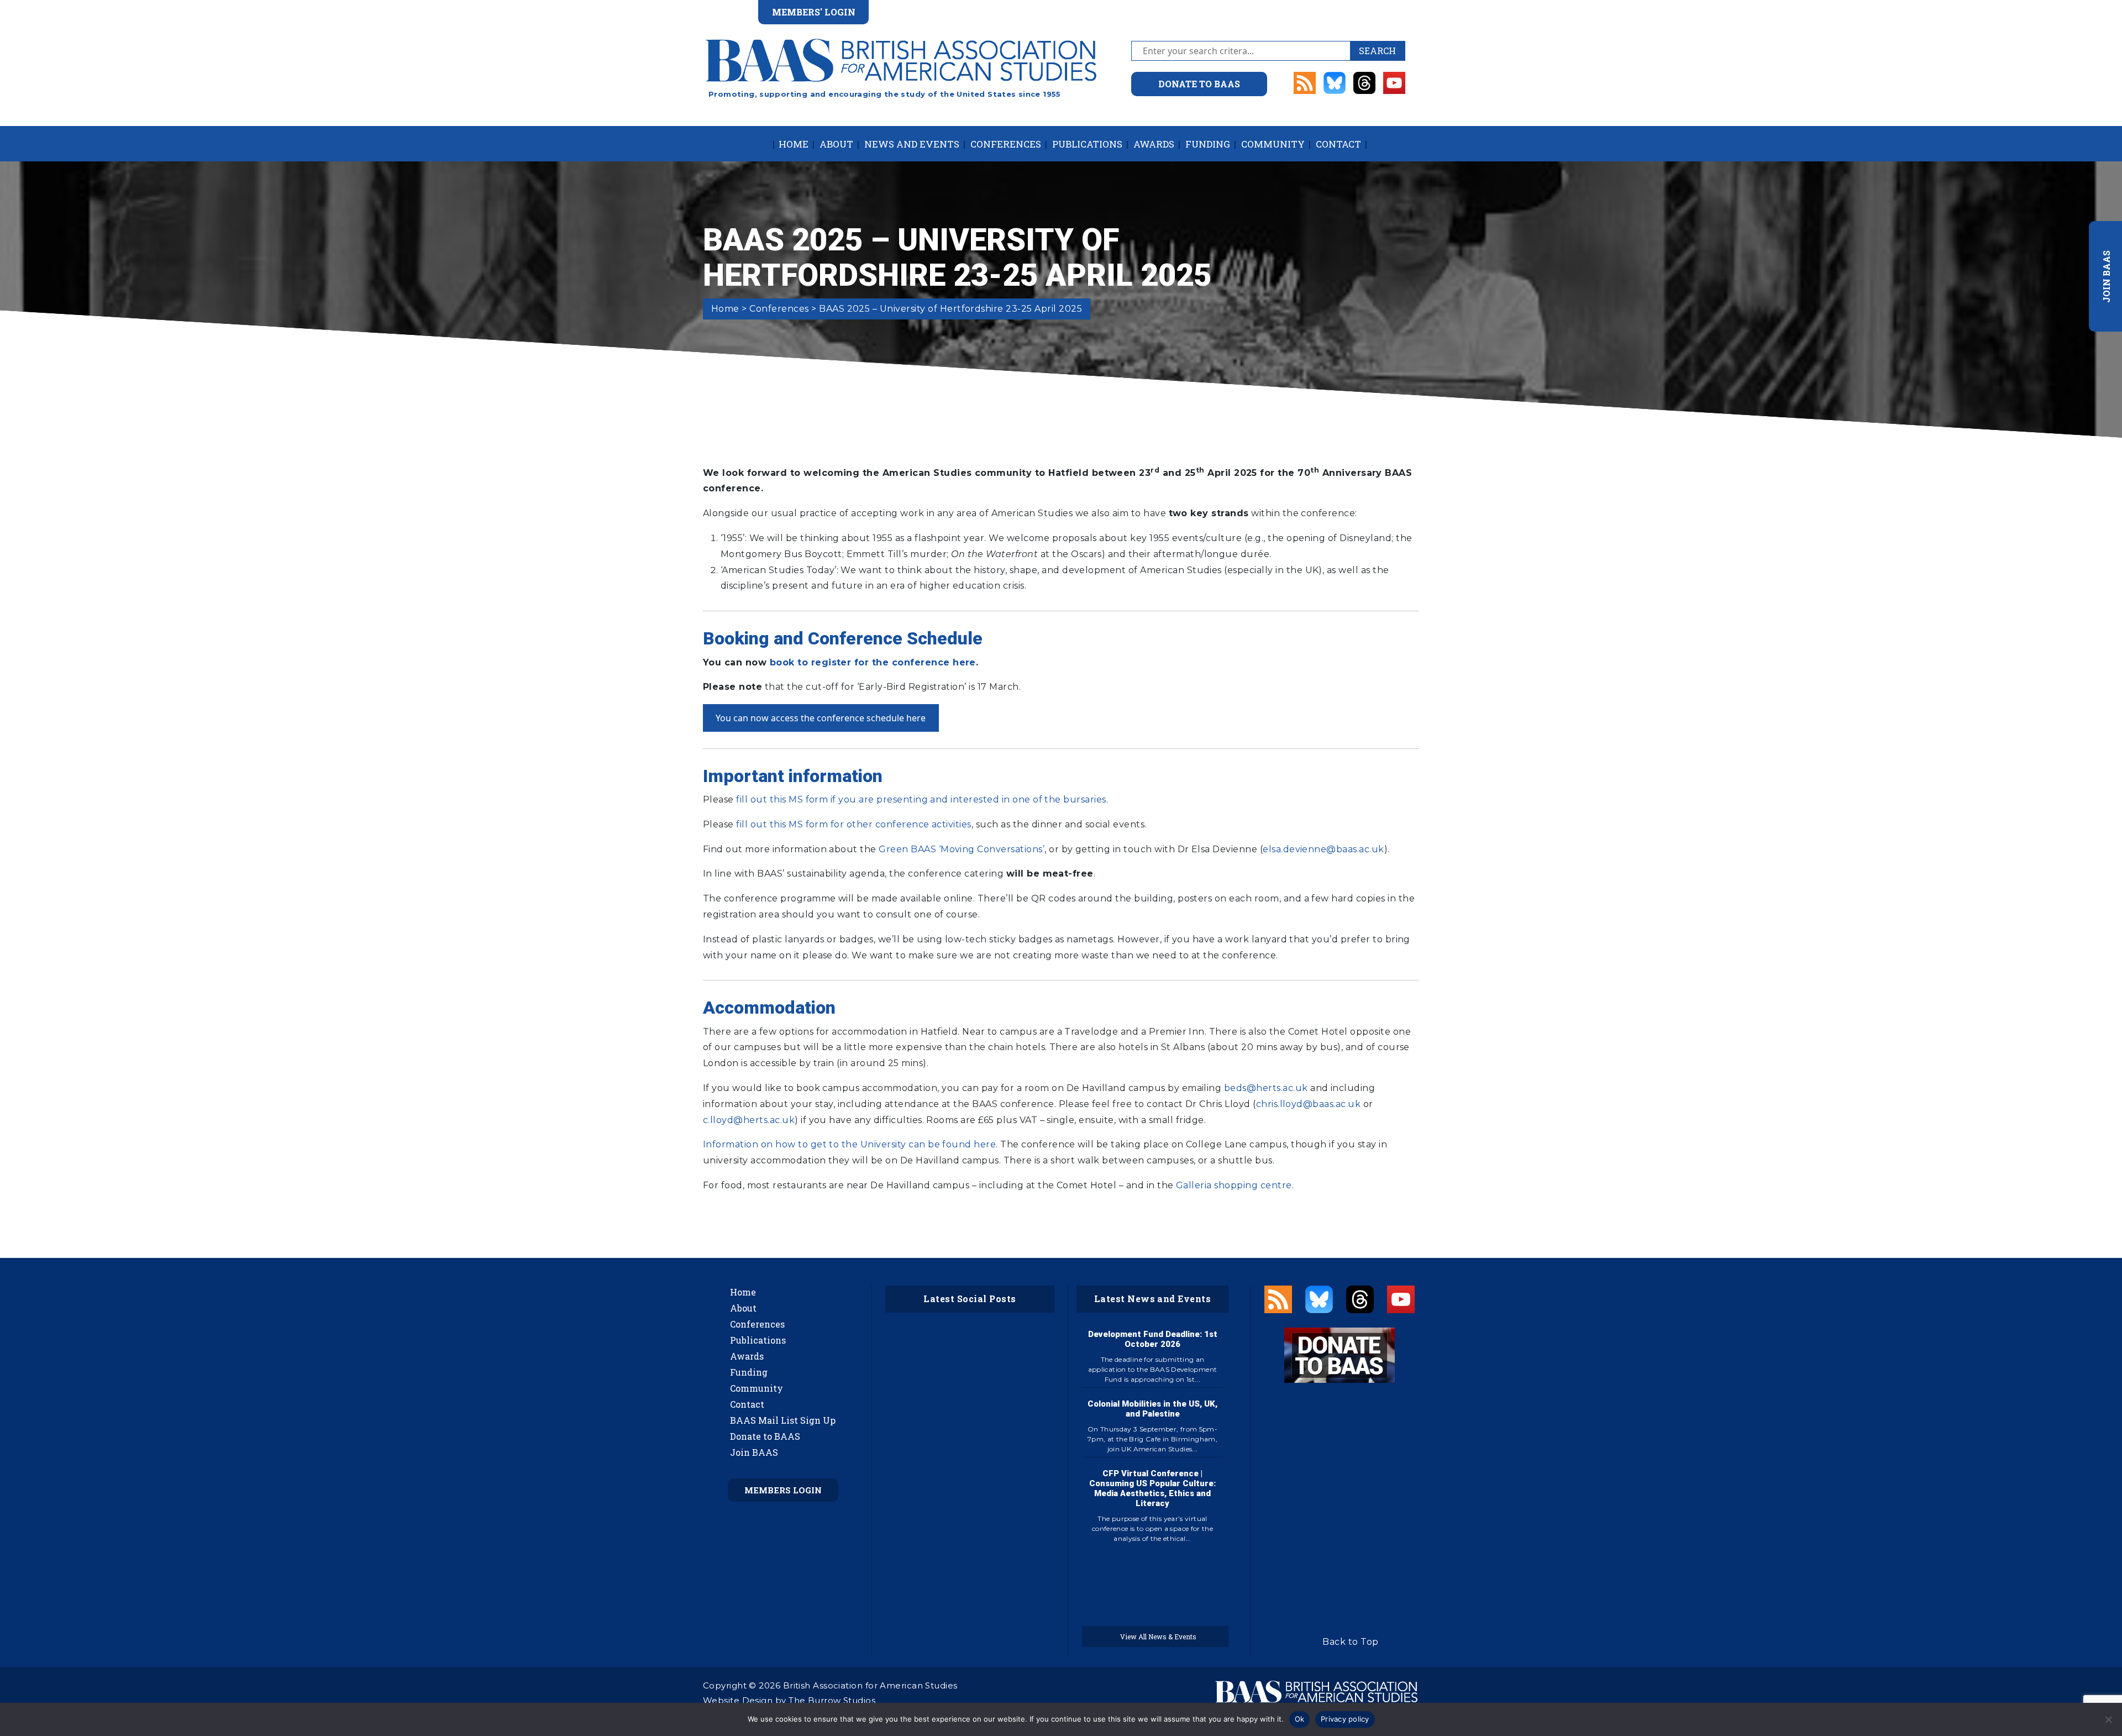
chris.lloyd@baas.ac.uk (1309, 1104)
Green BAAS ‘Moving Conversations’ (962, 849)
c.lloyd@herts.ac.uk (749, 1120)
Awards (1154, 144)
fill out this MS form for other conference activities (853, 824)
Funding (1208, 144)
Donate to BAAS (765, 1436)
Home (794, 144)
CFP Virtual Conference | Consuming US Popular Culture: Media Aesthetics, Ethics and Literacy (1152, 1488)
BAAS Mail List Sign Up (783, 1420)
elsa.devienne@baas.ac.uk (1323, 849)
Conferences (1006, 144)
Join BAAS (754, 1452)
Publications (1087, 144)
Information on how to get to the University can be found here (849, 1144)
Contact (1338, 144)
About (836, 144)
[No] (2108, 1719)
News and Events (912, 144)
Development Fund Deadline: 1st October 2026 (1153, 1339)
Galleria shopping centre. (1235, 1185)
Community (1273, 144)
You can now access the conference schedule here (821, 718)
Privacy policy (1345, 1719)
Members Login (783, 1490)
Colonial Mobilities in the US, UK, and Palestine (1152, 1409)
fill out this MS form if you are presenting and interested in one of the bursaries (921, 799)
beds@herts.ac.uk (1266, 1088)
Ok (1300, 1719)
